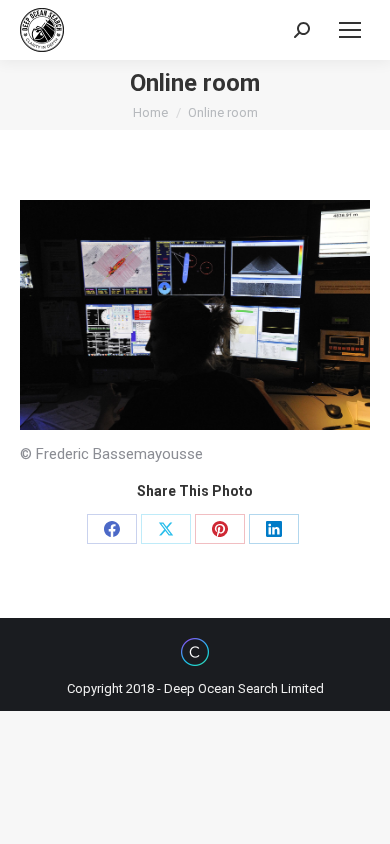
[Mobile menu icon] (350, 30)
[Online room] (195, 315)
